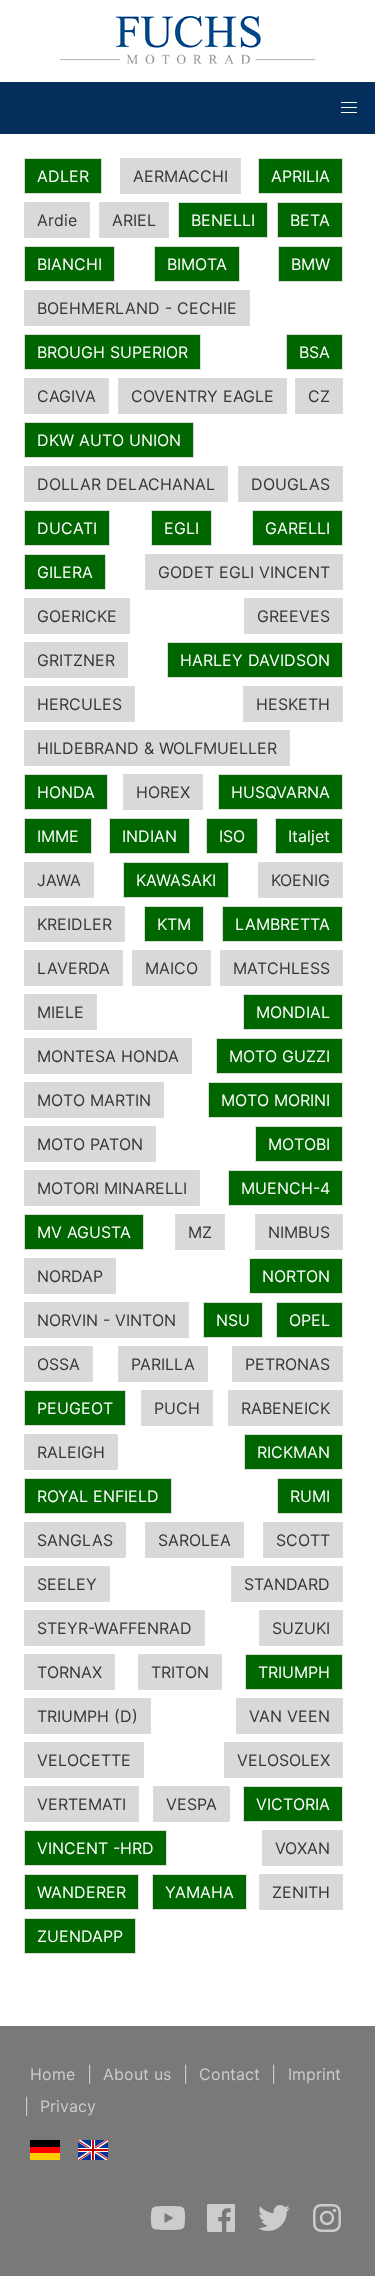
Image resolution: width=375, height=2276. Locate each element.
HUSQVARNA (280, 792)
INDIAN (149, 836)
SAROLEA (194, 1540)
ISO (232, 836)
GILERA (65, 572)
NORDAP (70, 1276)
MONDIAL (293, 1012)
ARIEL (134, 220)
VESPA (191, 1804)
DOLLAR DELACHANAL (126, 484)
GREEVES (293, 616)
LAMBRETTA (282, 924)
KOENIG (300, 880)
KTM (174, 924)
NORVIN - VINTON (106, 1320)
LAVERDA (73, 968)
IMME (58, 836)
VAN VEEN (289, 1716)
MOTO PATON (90, 1144)
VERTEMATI (81, 1804)
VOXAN (302, 1848)
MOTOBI (299, 1144)
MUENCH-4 (285, 1188)
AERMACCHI (180, 176)
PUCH (177, 1408)
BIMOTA (197, 264)
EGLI (181, 528)
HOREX (163, 792)
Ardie (57, 220)
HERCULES (79, 704)
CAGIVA (66, 396)
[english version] (93, 2154)
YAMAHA (199, 1892)
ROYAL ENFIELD (98, 1496)
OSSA (58, 1364)
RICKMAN (293, 1452)
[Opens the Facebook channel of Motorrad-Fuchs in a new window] (223, 2228)
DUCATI (67, 528)
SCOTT (303, 1540)
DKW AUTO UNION (109, 440)
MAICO (171, 968)
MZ (200, 1232)
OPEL (309, 1320)
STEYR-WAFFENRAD (114, 1628)
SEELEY (67, 1584)
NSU (233, 1320)
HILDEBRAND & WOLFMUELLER (157, 748)
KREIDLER (74, 924)
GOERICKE (77, 616)
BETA (310, 220)
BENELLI (223, 220)
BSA (314, 352)
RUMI (310, 1496)
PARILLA (163, 1364)
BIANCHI (69, 264)
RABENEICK (285, 1408)
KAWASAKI (176, 880)
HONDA (66, 792)
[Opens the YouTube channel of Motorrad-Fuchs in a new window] (170, 2228)
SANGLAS (75, 1540)
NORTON (296, 1276)
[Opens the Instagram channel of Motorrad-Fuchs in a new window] (327, 2228)
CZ (319, 396)
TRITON (180, 1672)
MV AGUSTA (84, 1232)
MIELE (60, 1012)
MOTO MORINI (275, 1100)
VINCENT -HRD (95, 1848)
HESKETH (293, 704)
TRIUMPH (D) (87, 1716)
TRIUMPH (294, 1672)
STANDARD (287, 1584)
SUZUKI (301, 1628)
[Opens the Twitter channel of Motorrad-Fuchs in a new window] (276, 2228)
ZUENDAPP (80, 1936)
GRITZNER (76, 660)
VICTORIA (293, 1804)
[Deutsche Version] (45, 2154)
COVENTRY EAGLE (202, 396)
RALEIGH (71, 1452)
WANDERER (81, 1892)
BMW (310, 264)
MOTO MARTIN (94, 1100)
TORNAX (69, 1672)
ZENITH (301, 1892)
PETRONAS (287, 1364)
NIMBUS (299, 1232)
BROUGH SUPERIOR (112, 352)
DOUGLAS (290, 484)
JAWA (59, 880)
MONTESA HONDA (108, 1056)
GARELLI (297, 528)
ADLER (63, 176)
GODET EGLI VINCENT (244, 572)
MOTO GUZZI (279, 1056)
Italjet (309, 836)
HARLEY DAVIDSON (255, 660)
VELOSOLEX (283, 1760)
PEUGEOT (75, 1408)
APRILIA (300, 176)
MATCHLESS (281, 968)
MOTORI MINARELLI (112, 1188)
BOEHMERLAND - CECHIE (137, 308)
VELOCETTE (84, 1760)
